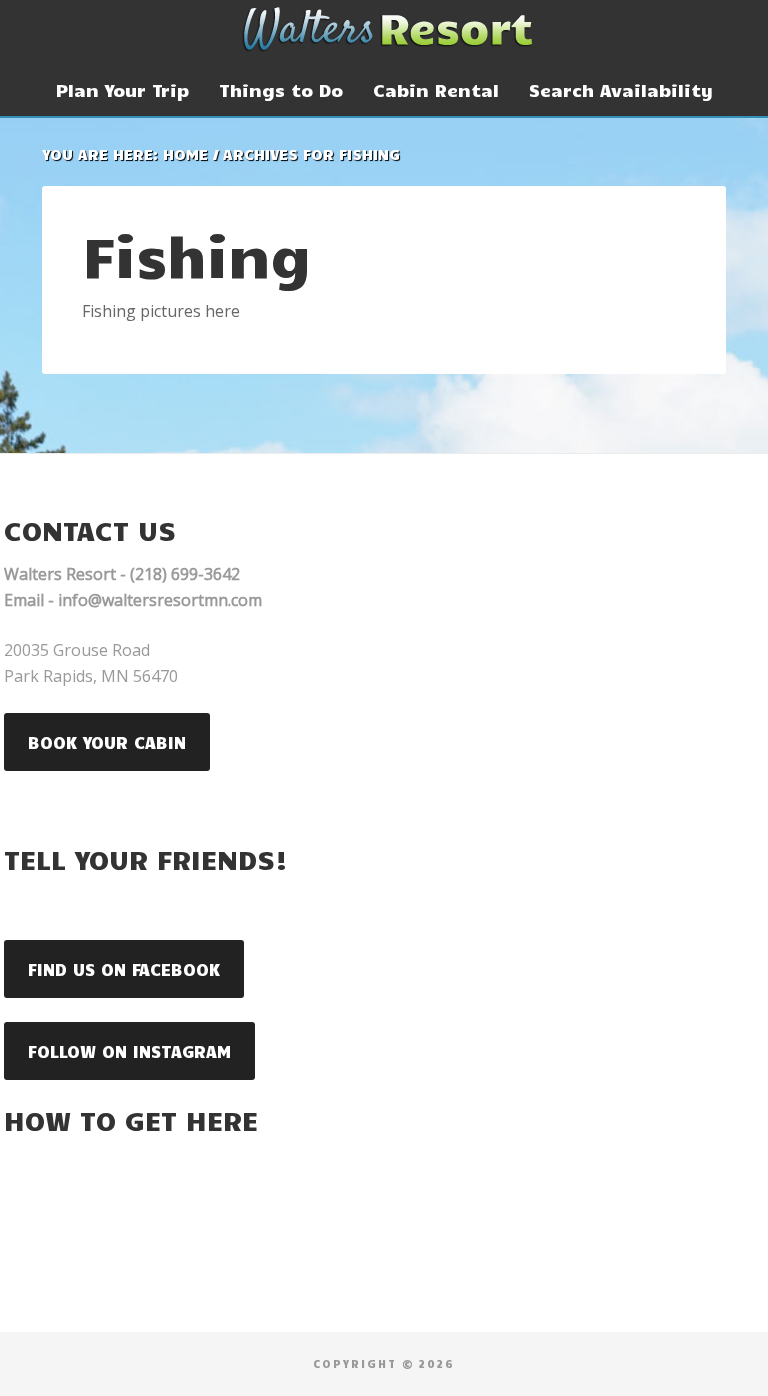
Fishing (196, 253)
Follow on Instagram (129, 1051)
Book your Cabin (107, 742)
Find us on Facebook (124, 969)
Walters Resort (384, 30)
